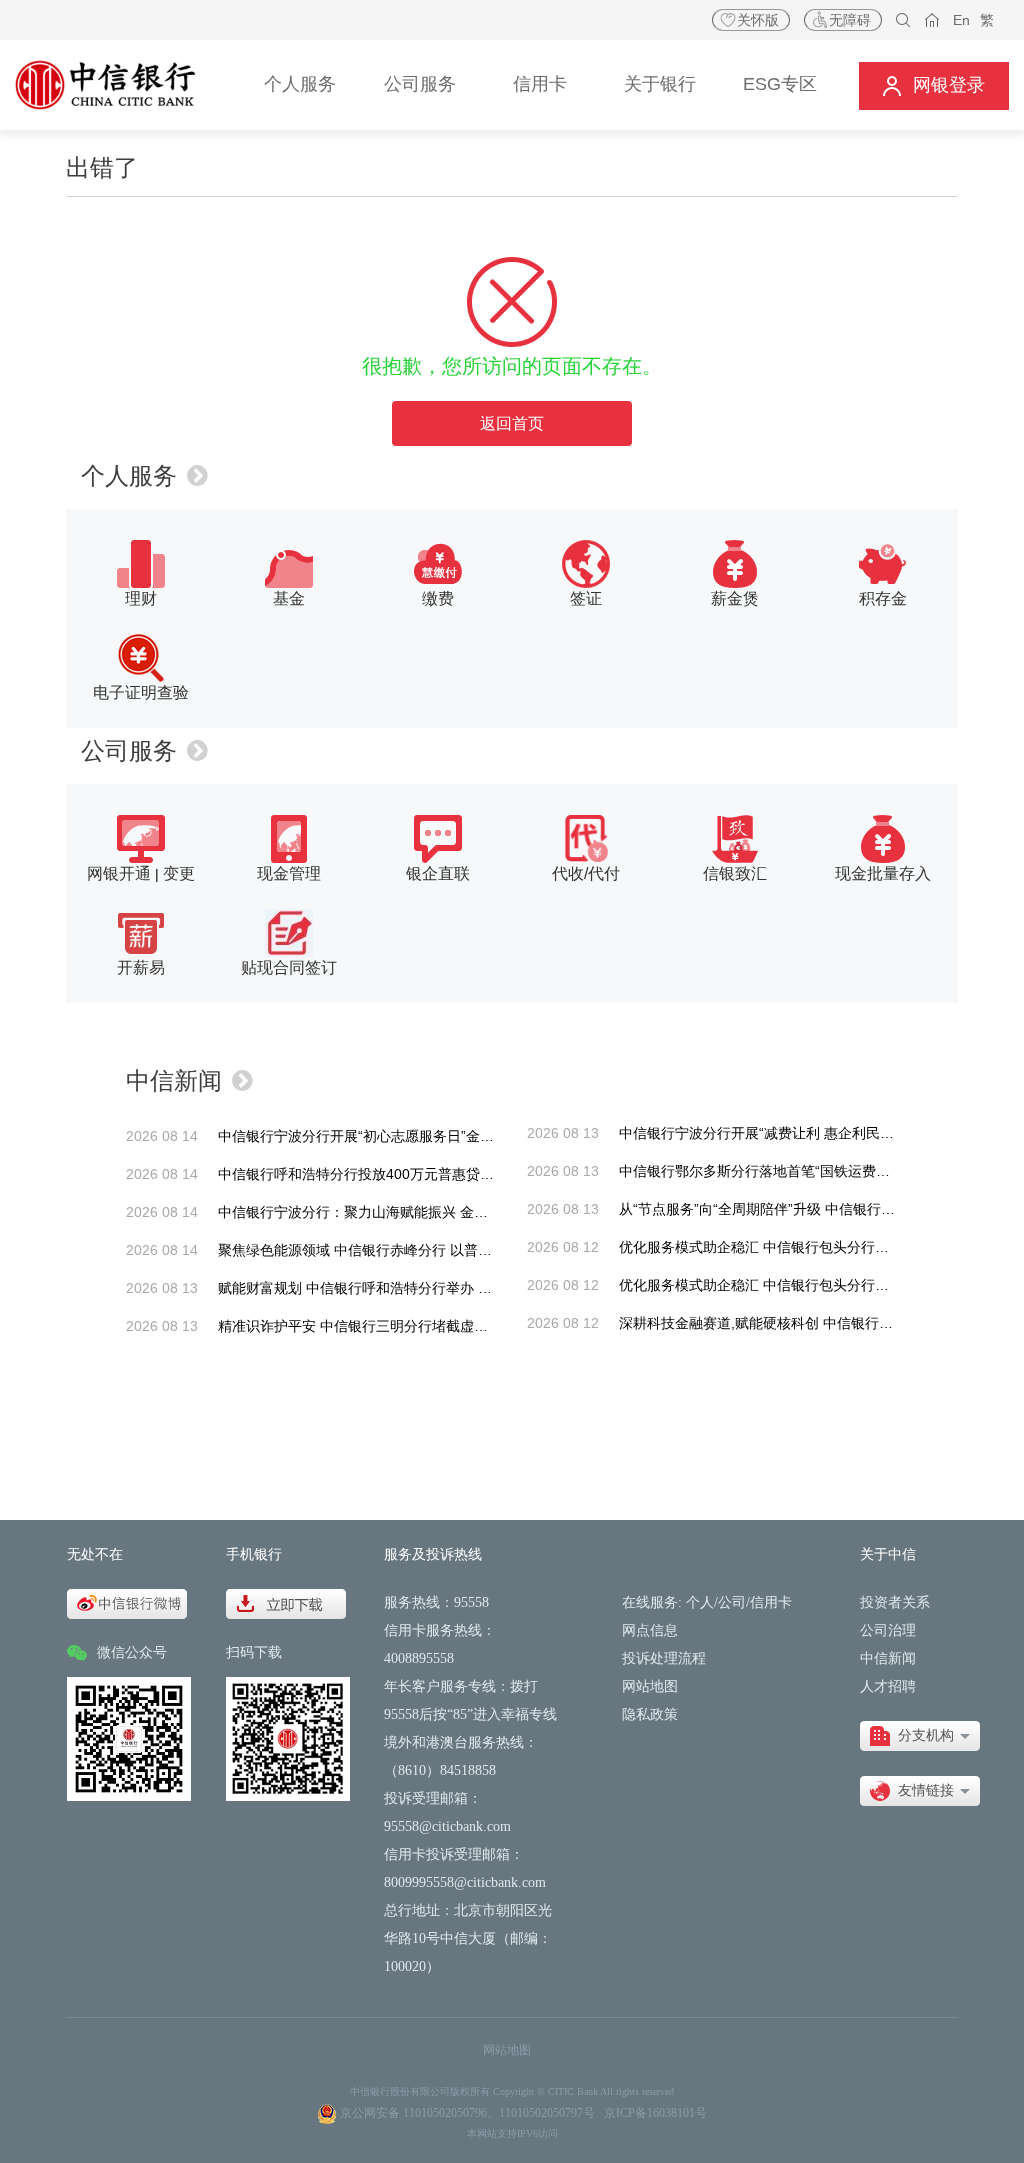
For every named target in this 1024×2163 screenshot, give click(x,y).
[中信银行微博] (127, 1602)
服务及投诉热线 (433, 1554)
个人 (700, 1602)
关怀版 (758, 20)
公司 (732, 1602)
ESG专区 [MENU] (780, 84)
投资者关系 (895, 1602)
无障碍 (850, 20)
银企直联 (438, 873)
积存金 (883, 598)
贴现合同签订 (289, 967)
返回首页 (512, 423)
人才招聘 (888, 1686)
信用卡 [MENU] (540, 84)
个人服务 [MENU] (300, 84)
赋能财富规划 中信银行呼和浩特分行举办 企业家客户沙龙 (397, 1288)
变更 (179, 873)
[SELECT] (920, 1736)
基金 (289, 598)
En (961, 20)
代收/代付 (586, 873)
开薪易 (141, 967)
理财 (141, 598)
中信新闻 (174, 1080)
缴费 (438, 598)
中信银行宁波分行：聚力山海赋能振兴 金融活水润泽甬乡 (395, 1212)
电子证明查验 (141, 692)
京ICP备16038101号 (655, 2113)
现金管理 (289, 873)
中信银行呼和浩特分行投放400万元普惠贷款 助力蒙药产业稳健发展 (428, 1174)
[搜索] (903, 20)
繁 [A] (987, 20)
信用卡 (771, 1602)
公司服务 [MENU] (420, 84)
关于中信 (888, 1554)
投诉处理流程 (664, 1658)
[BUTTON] (934, 85)
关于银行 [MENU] (660, 84)
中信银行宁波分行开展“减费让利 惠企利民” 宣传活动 (782, 1133)
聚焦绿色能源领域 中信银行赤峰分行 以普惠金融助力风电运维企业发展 (439, 1250)
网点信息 (650, 1630)
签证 (586, 598)
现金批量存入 (883, 873)
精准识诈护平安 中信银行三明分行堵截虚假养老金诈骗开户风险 (416, 1326)
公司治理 (888, 1630)
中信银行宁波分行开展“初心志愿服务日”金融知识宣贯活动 (398, 1136)
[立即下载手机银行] (286, 1602)
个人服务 (129, 475)
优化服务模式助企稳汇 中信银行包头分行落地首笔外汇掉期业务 (817, 1247)
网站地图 (650, 1686)
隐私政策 (650, 1714)
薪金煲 (735, 598)
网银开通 (119, 873)
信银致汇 (735, 873)
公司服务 (129, 750)
